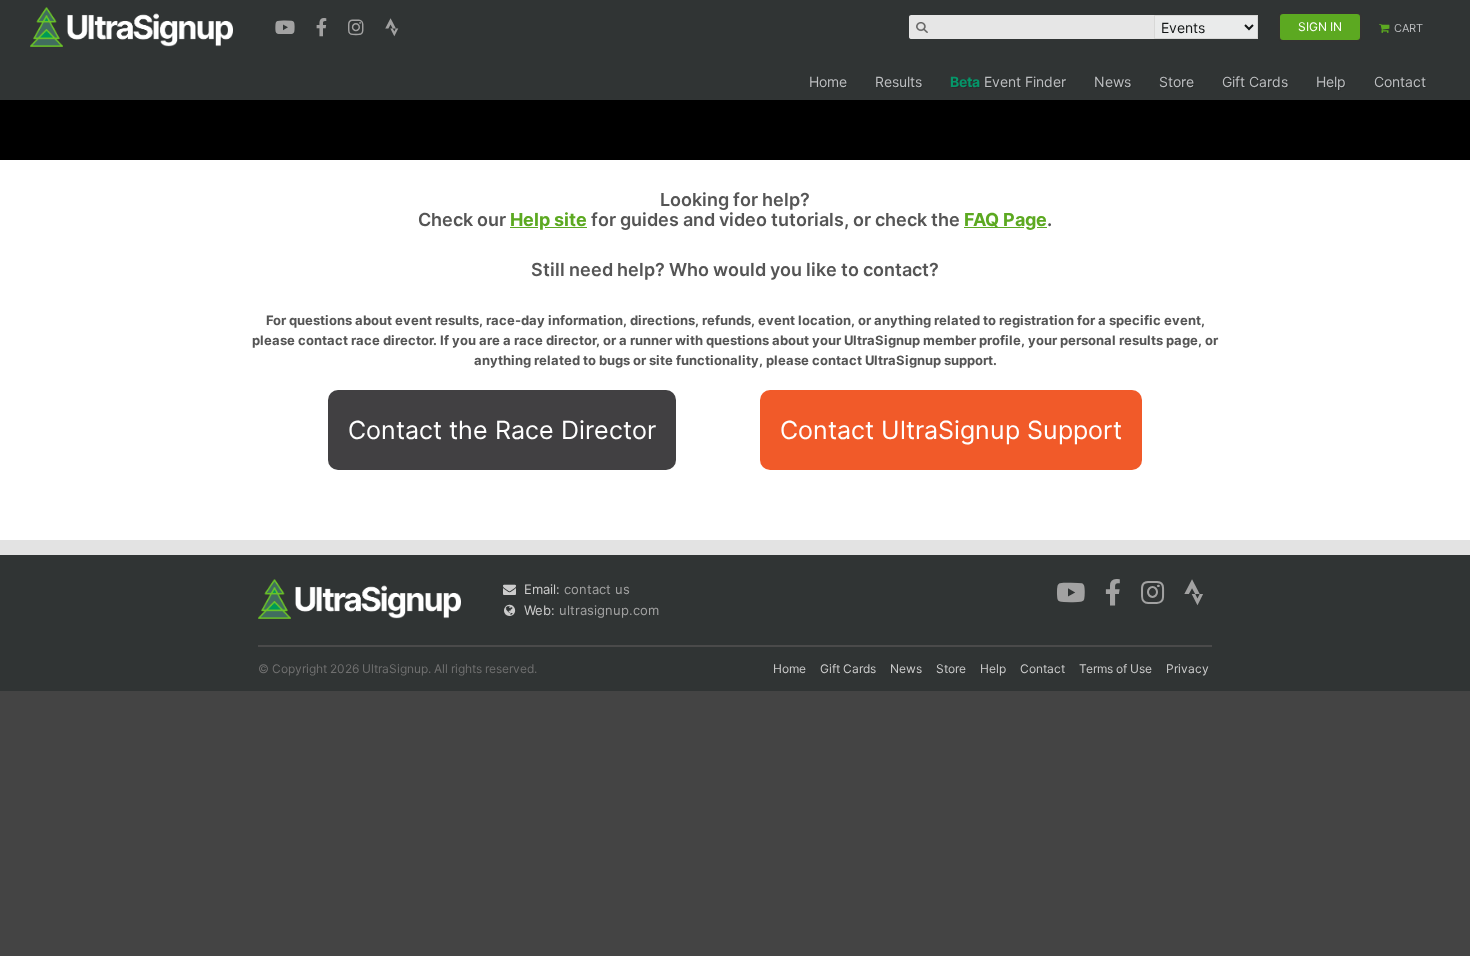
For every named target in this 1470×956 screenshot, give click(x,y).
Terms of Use (1115, 668)
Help (1331, 81)
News (1112, 81)
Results (898, 81)
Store (1176, 81)
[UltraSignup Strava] (392, 25)
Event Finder (1008, 81)
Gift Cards (1255, 81)
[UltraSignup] (131, 26)
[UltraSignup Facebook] (324, 25)
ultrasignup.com (609, 610)
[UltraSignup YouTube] (287, 25)
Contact (1400, 81)
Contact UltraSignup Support (951, 430)
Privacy (1187, 668)
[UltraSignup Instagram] (358, 25)
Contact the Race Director (502, 430)
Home (828, 81)
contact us (597, 589)
